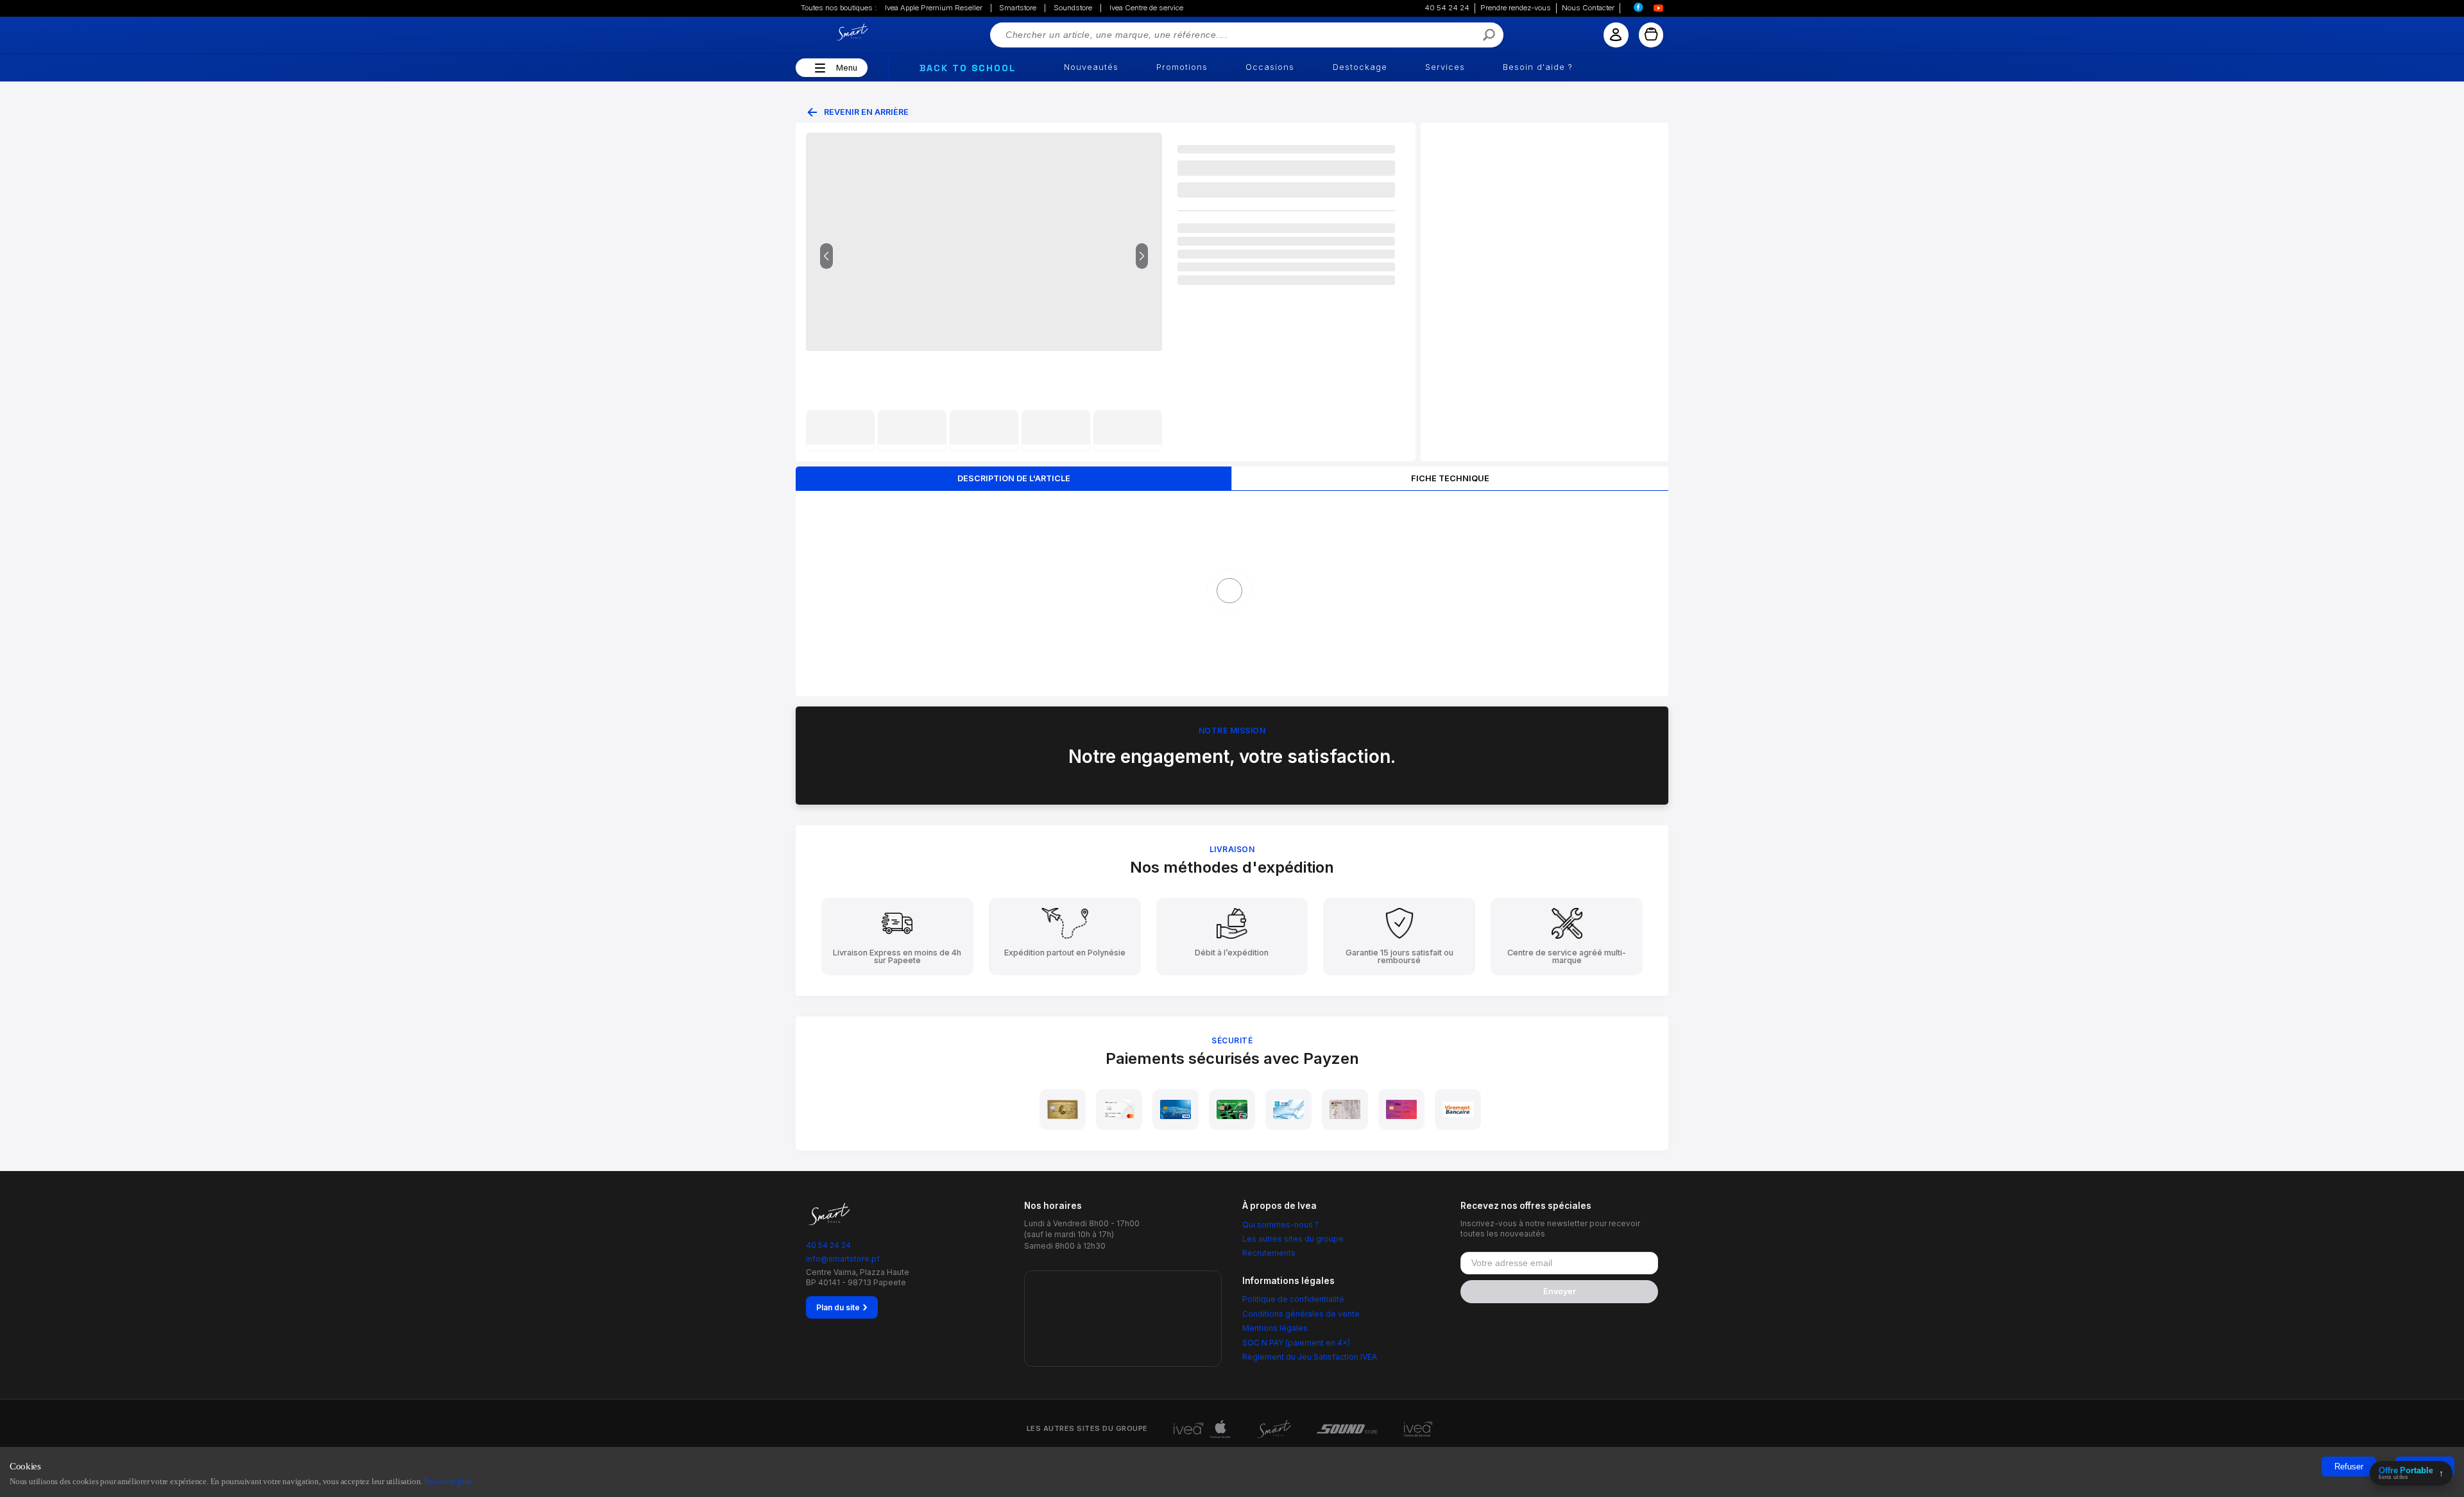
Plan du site (842, 1307)
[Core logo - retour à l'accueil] (837, 32)
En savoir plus (448, 1481)
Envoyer (1560, 1291)
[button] (818, 68)
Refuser (2349, 1467)
